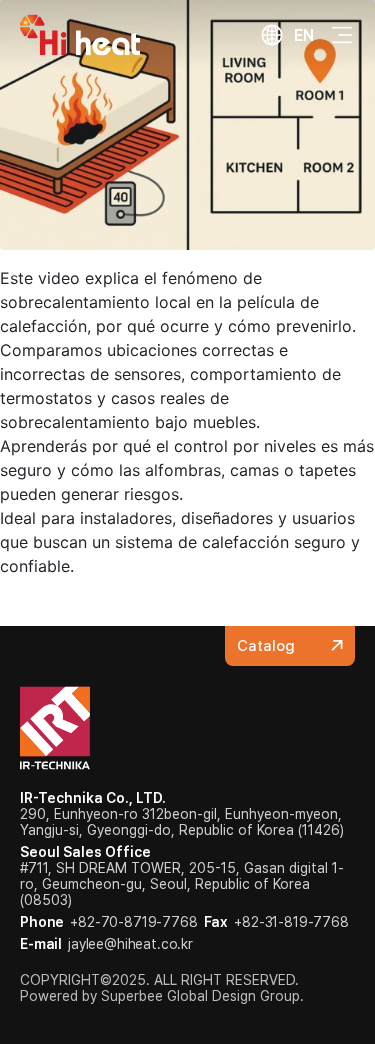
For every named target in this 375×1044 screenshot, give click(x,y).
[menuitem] (287, 35)
